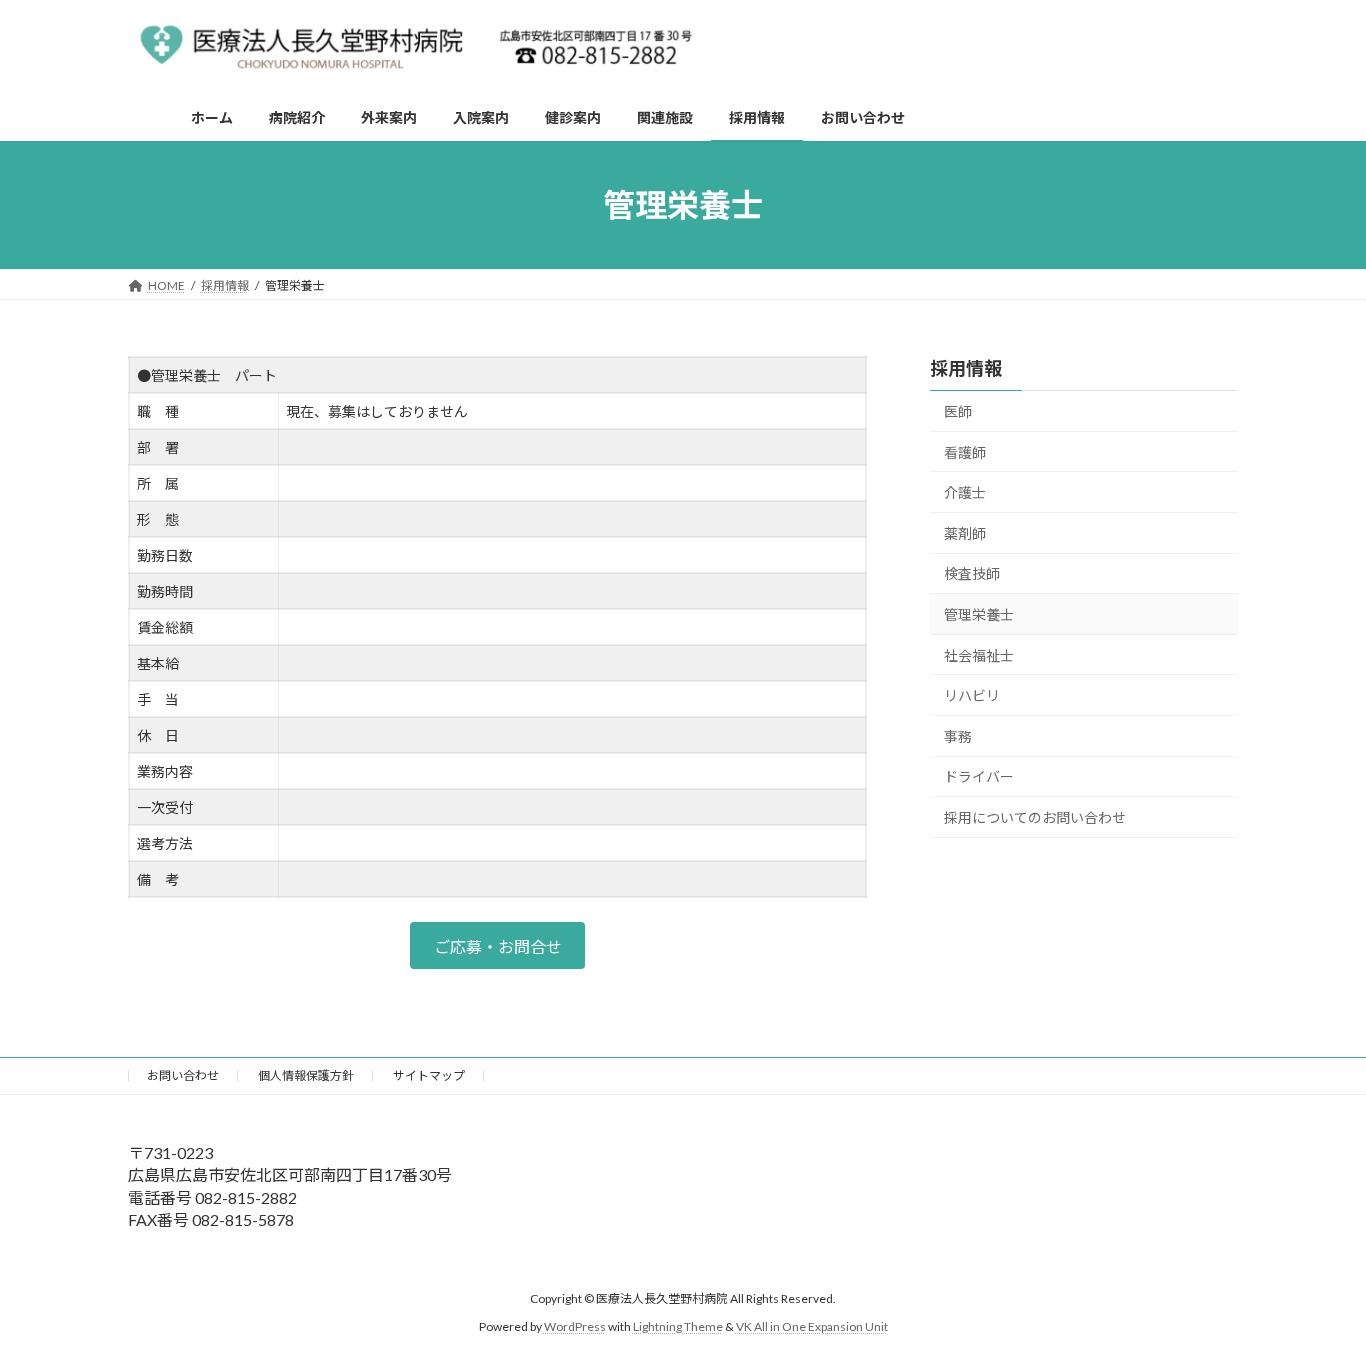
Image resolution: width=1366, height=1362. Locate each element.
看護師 (965, 452)
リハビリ (972, 695)
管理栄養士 (979, 614)
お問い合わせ (183, 1075)
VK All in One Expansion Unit (812, 1326)
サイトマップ (429, 1075)
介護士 (965, 492)
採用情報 (966, 368)
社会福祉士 (979, 655)
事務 (958, 736)
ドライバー (979, 777)
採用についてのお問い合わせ (1035, 817)
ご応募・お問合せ (498, 946)
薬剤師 (965, 533)
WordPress (575, 1326)
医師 (958, 411)
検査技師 (972, 574)
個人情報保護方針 (306, 1075)
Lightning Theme (678, 1326)
